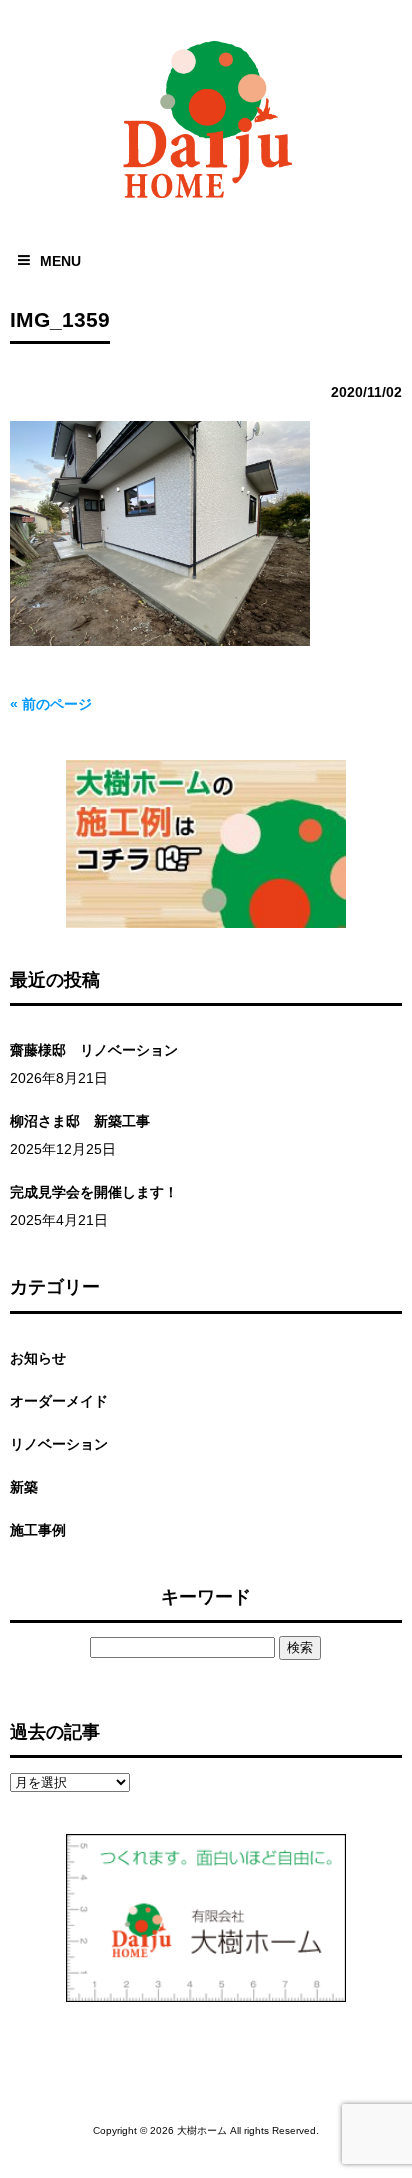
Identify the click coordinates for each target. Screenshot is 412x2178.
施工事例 (38, 1530)
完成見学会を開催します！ (94, 1192)
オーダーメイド (59, 1401)
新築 (24, 1487)
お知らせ (38, 1358)
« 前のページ (51, 704)
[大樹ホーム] (206, 202)
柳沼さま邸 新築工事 (80, 1121)
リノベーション (59, 1444)
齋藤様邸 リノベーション (94, 1050)
